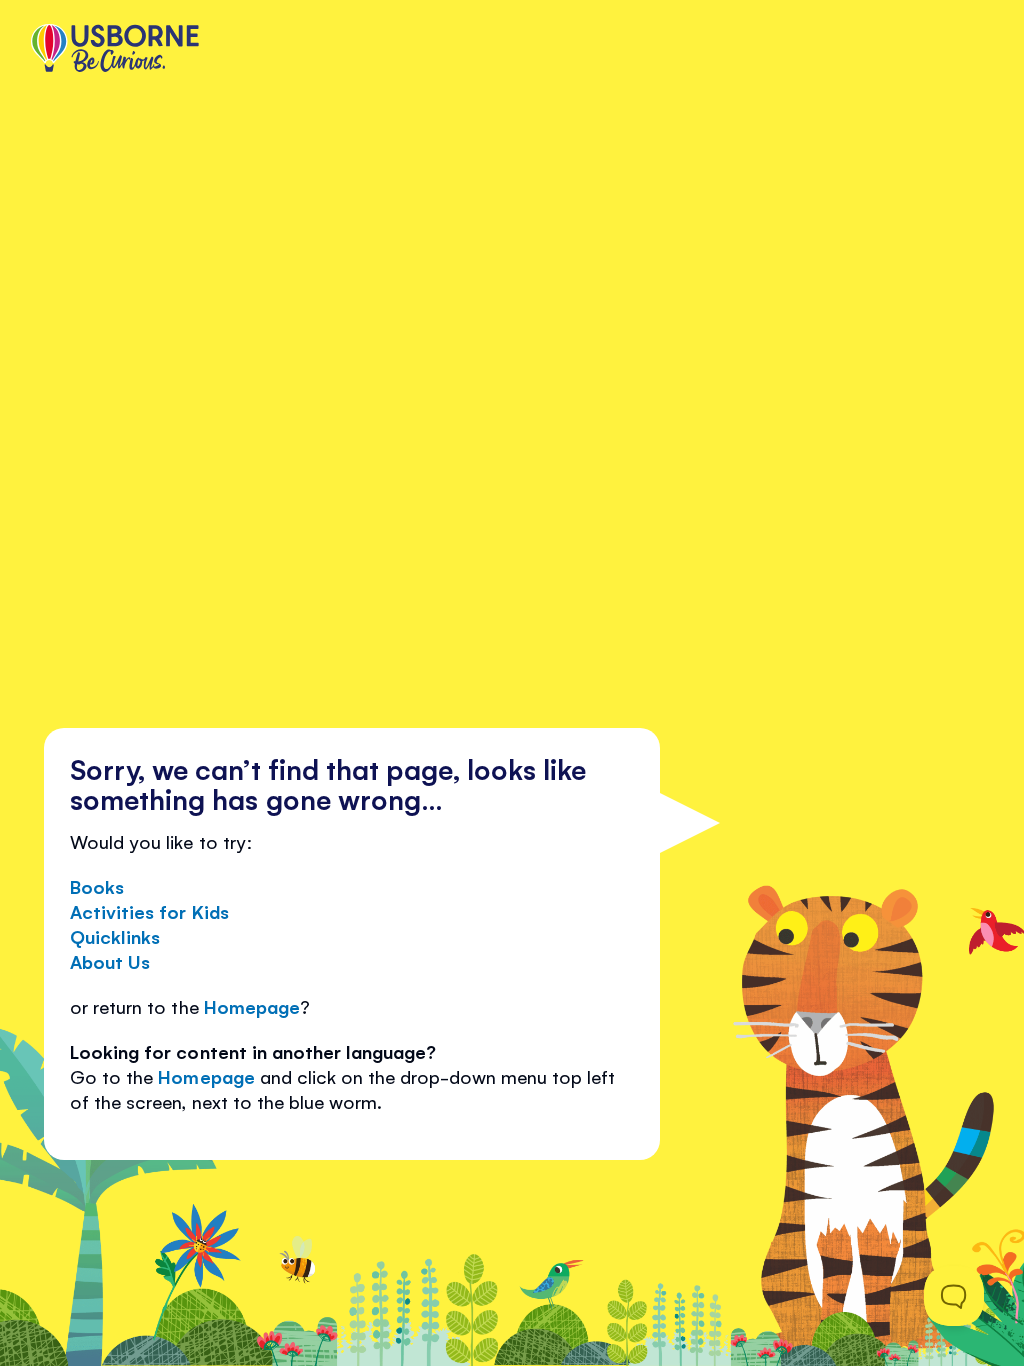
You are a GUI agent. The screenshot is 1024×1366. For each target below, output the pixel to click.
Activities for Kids (149, 911)
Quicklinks (115, 936)
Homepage (252, 1006)
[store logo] (115, 50)
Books (97, 886)
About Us (110, 961)
